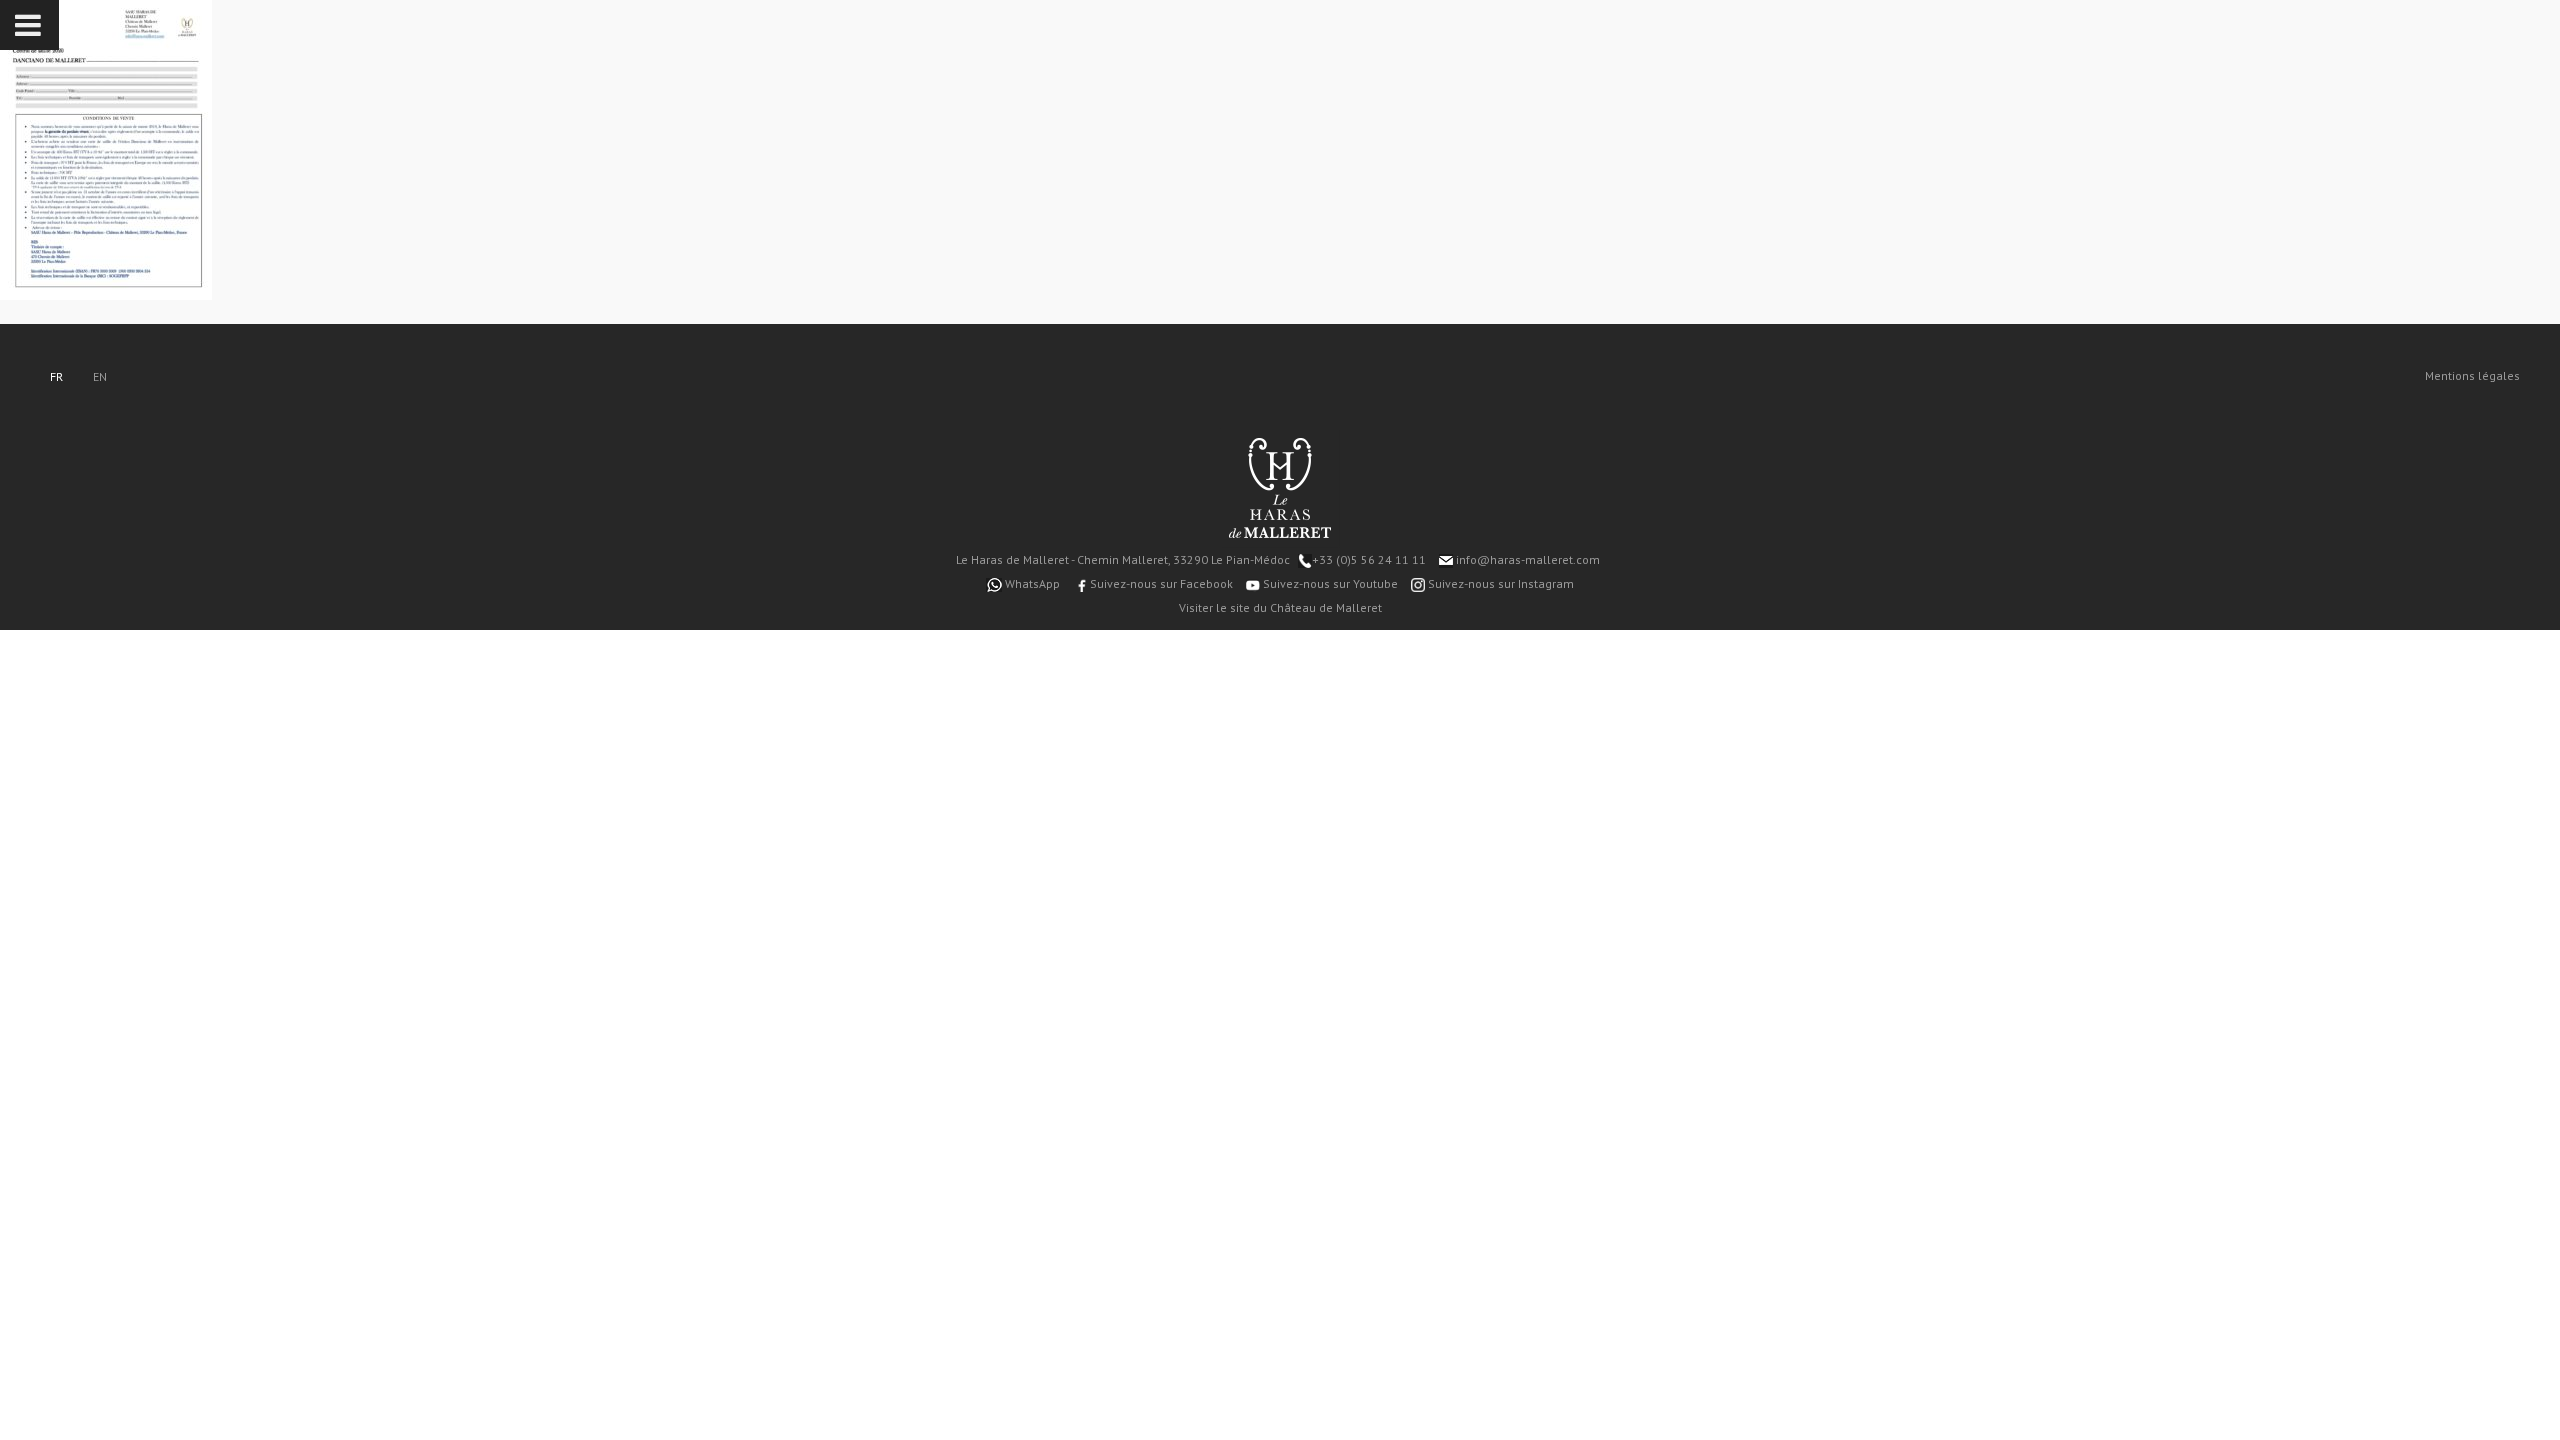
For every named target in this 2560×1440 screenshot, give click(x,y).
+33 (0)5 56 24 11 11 (1369, 559)
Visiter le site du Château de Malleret (1280, 607)
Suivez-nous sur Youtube (1329, 583)
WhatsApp (1031, 583)
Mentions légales (2472, 375)
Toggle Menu (29, 25)
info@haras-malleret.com (1526, 559)
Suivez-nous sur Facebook (1160, 583)
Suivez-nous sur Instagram (1499, 583)
